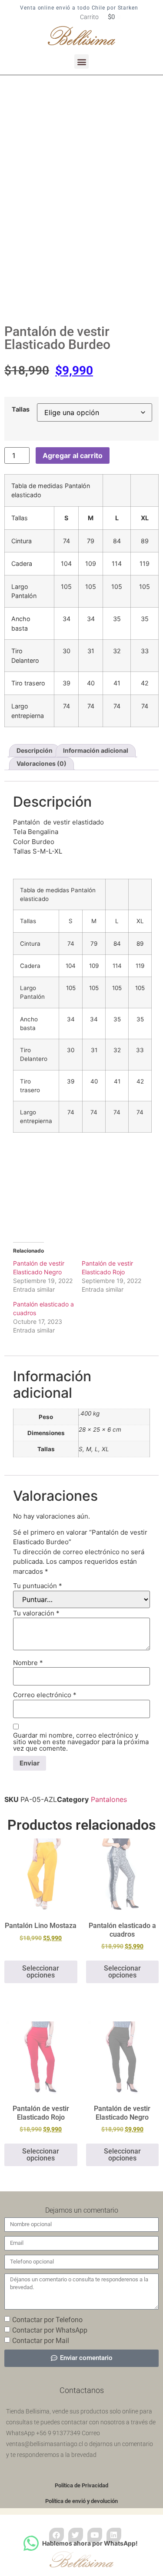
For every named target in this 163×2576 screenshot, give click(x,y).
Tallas (21, 409)
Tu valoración (36, 1613)
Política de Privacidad (81, 2485)
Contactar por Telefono (47, 2319)
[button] (81, 61)
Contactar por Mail (41, 2340)
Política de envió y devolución (81, 2501)
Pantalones (109, 1799)
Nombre (28, 1663)
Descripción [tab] (35, 750)
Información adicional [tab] (96, 750)
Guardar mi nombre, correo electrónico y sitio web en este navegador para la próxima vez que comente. (81, 1742)
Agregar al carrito (73, 455)
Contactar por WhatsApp (50, 2330)
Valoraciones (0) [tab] (42, 763)
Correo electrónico (45, 1695)
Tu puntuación (38, 1586)
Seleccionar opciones (41, 1972)
